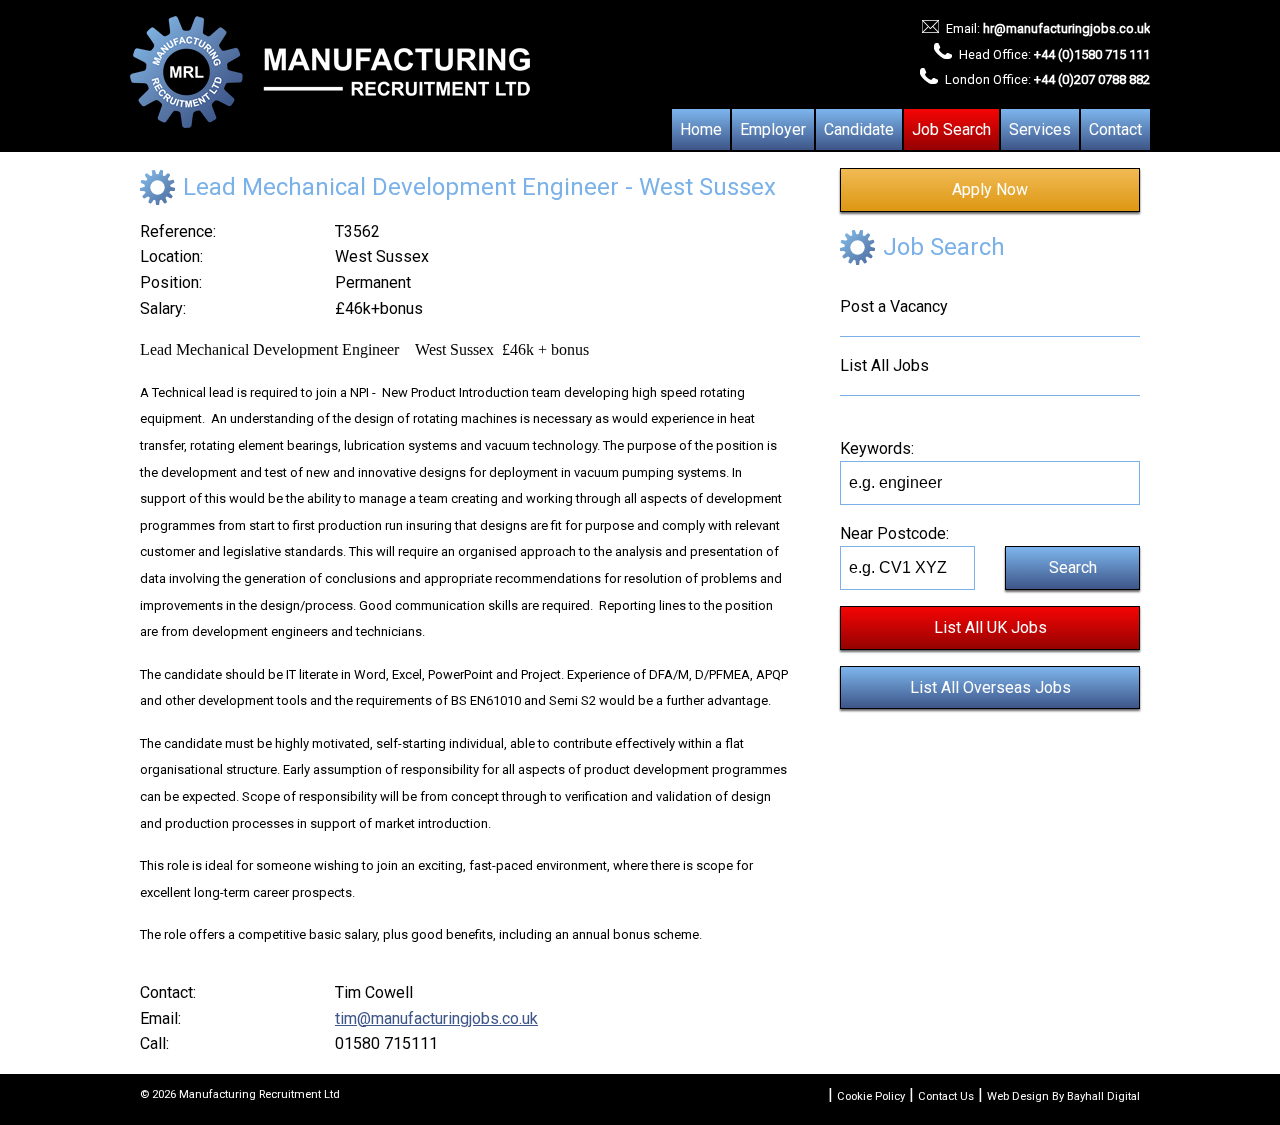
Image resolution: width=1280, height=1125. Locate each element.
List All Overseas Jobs (990, 687)
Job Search (951, 129)
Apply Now (990, 189)
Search (1073, 567)
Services (1040, 129)
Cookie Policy (871, 1096)
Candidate (859, 129)
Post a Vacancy (894, 306)
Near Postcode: (894, 533)
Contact (1115, 129)
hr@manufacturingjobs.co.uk (1066, 28)
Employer (773, 129)
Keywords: (877, 448)
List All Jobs (884, 365)
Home (701, 129)
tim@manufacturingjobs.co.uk (436, 1018)
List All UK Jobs (990, 627)
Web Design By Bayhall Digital (1063, 1096)
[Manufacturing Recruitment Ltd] (330, 73)
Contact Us (946, 1096)
